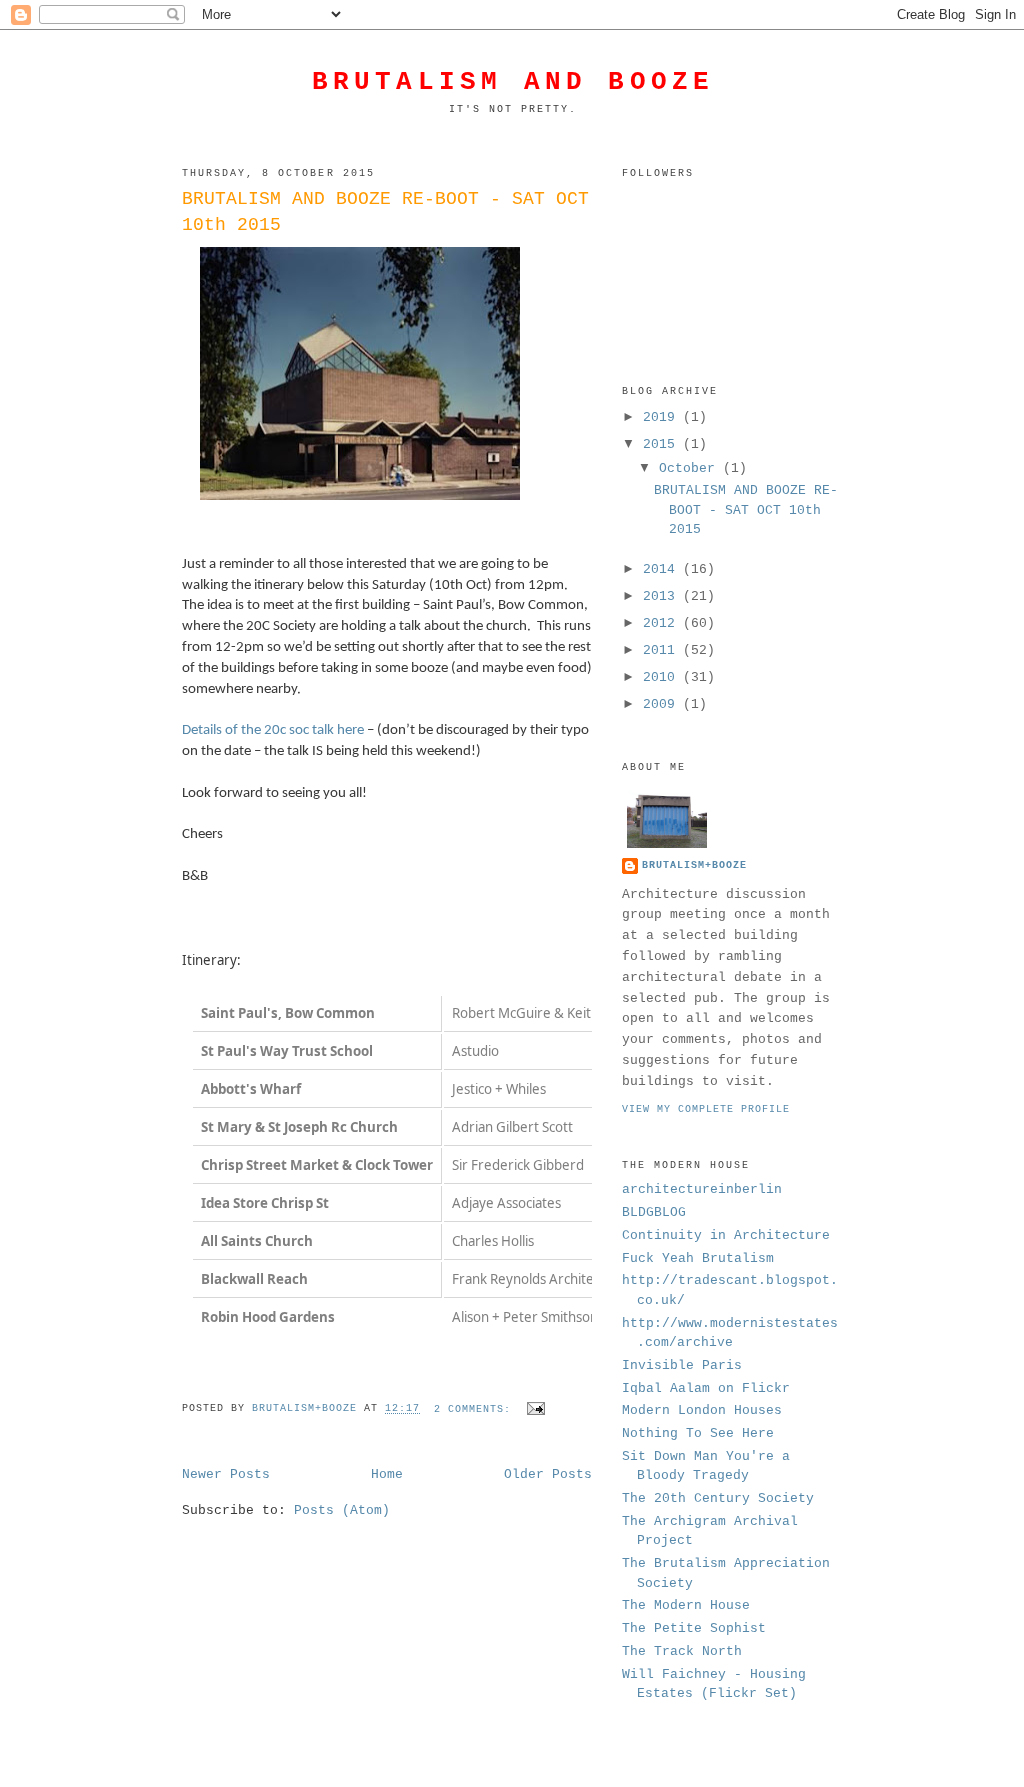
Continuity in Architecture (726, 1235)
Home (387, 1474)
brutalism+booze (694, 865)
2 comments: (476, 1409)
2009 (663, 704)
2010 (663, 677)
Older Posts (548, 1474)
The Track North (682, 1651)
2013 (663, 596)
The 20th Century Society (718, 1498)
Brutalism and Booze (513, 82)
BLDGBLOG (654, 1212)
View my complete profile (706, 1109)
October (691, 468)
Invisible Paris (682, 1365)
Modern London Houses (702, 1410)
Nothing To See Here (698, 1433)
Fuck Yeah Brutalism (698, 1258)
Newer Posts (226, 1474)
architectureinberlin (702, 1189)
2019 (663, 417)
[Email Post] (537, 1409)
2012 (663, 623)
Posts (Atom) (342, 1510)
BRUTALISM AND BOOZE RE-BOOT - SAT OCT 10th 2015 (385, 211)
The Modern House (686, 1605)
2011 (663, 650)
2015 (663, 444)
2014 (663, 569)
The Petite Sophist (694, 1628)
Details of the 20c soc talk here (273, 730)
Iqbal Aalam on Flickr (706, 1388)
